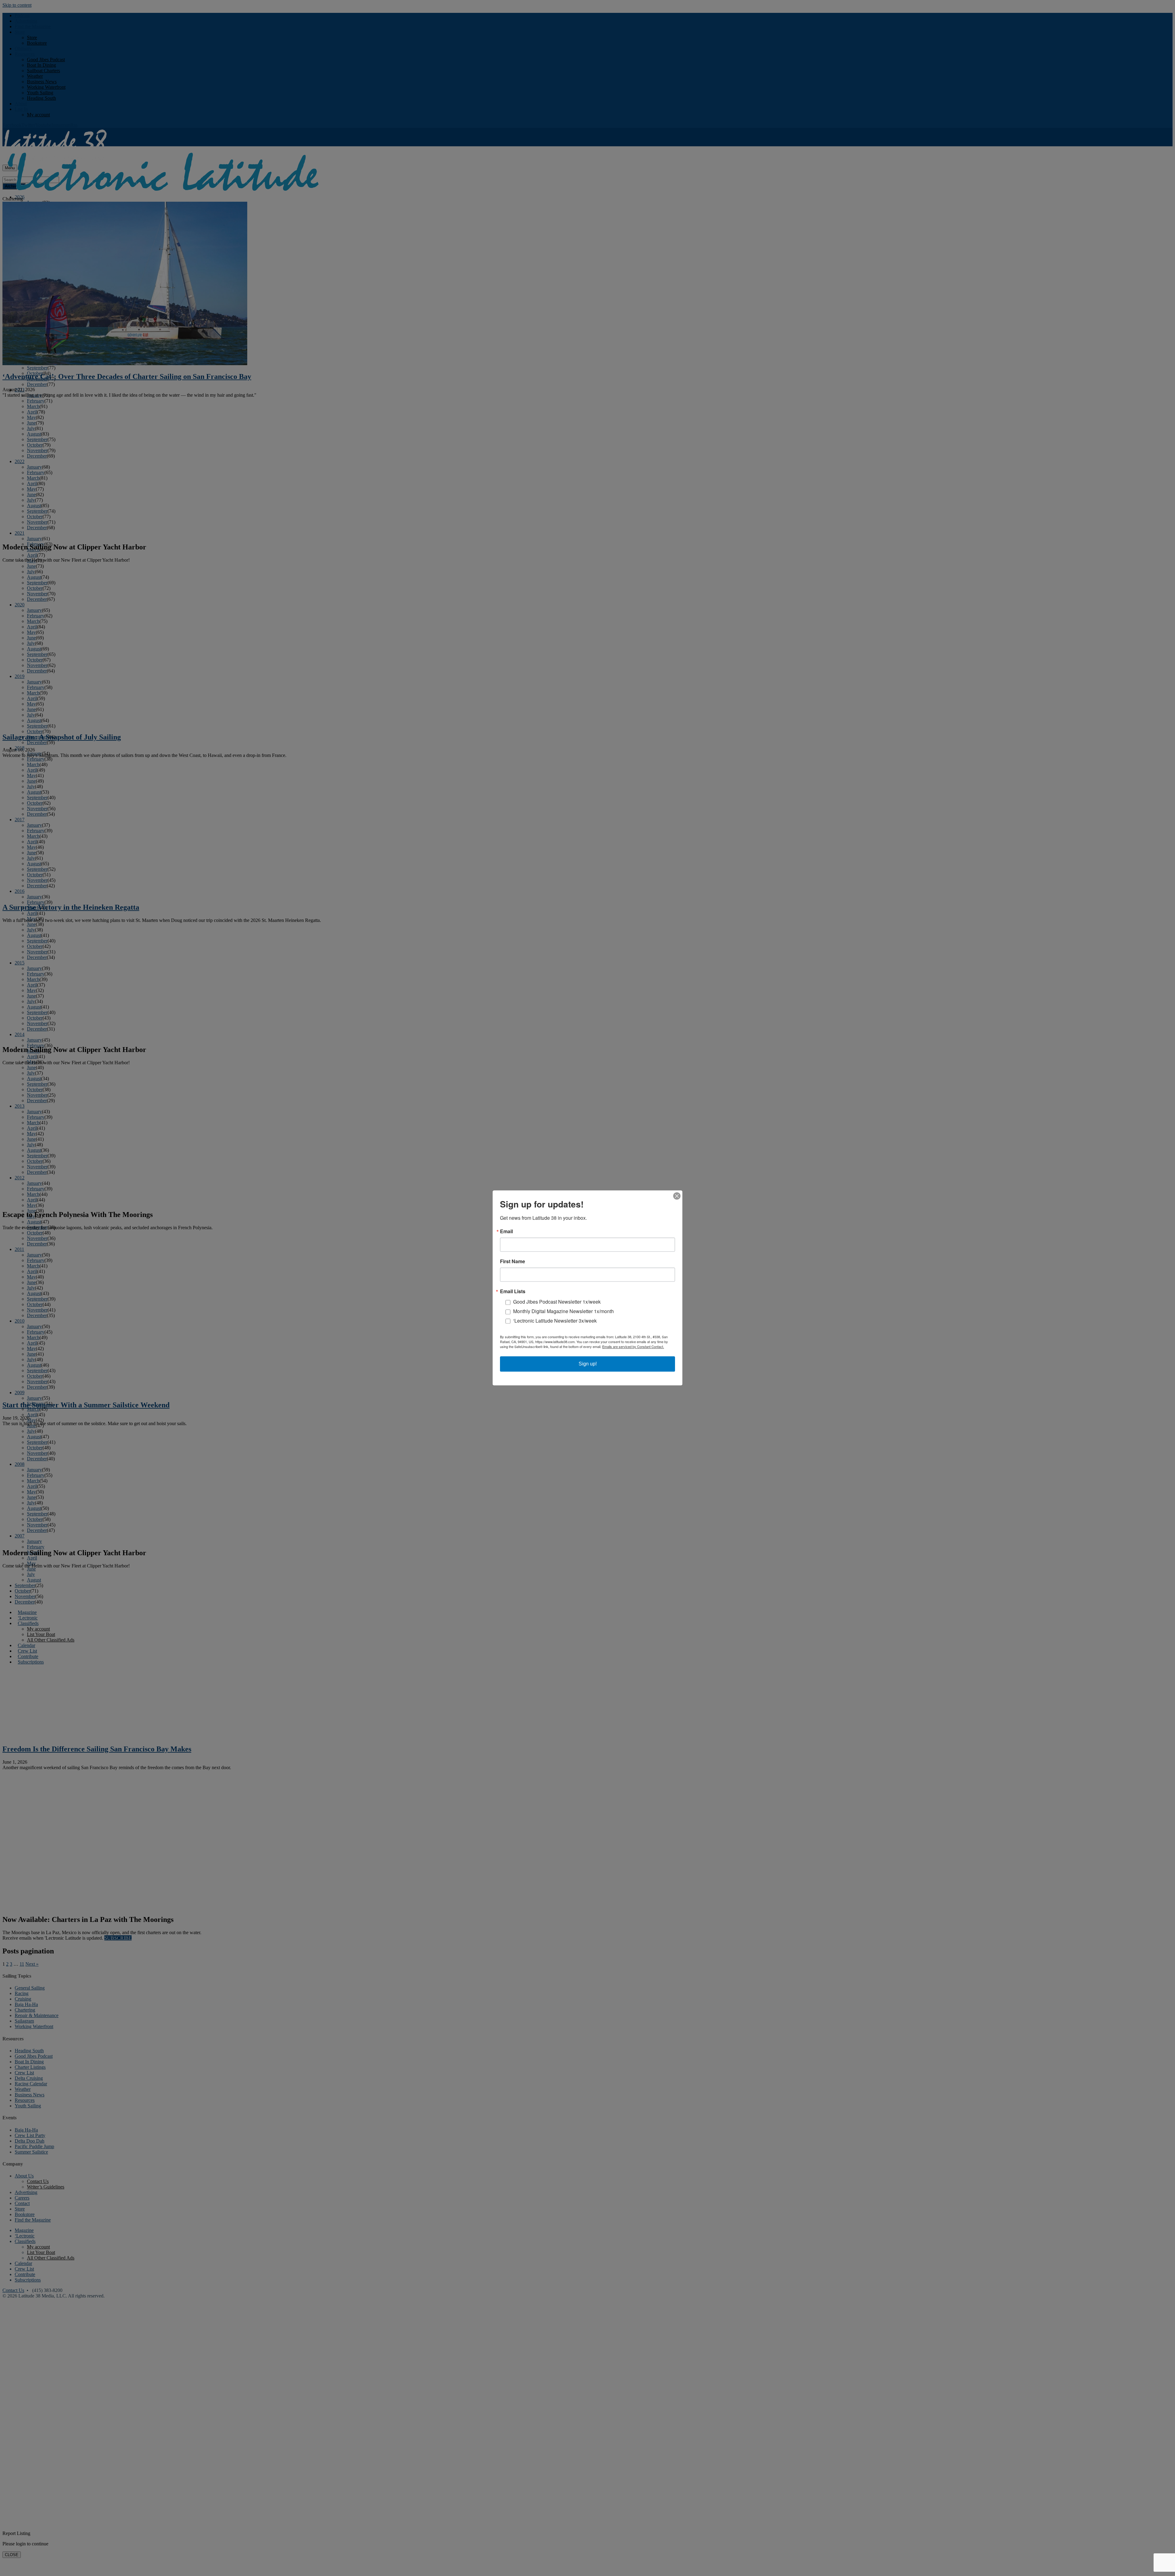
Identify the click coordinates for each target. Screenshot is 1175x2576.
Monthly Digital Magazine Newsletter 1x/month (563, 1311)
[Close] (677, 1196)
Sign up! (588, 1364)
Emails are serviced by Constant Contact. (633, 1347)
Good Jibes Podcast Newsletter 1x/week (557, 1302)
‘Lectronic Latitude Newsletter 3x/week (555, 1321)
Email (506, 1231)
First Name (513, 1261)
